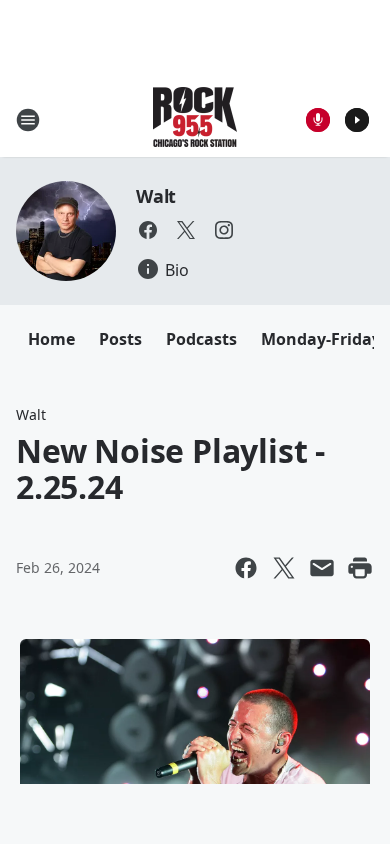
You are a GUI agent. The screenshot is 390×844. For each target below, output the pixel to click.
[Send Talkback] (318, 120)
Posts (120, 339)
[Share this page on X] (284, 568)
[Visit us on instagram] (224, 230)
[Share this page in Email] (322, 568)
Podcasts (201, 339)
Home (51, 339)
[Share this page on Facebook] (246, 568)
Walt (156, 196)
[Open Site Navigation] (28, 120)
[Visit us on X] (186, 230)
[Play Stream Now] (357, 120)
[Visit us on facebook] (148, 230)
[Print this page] (360, 568)
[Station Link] (195, 119)
